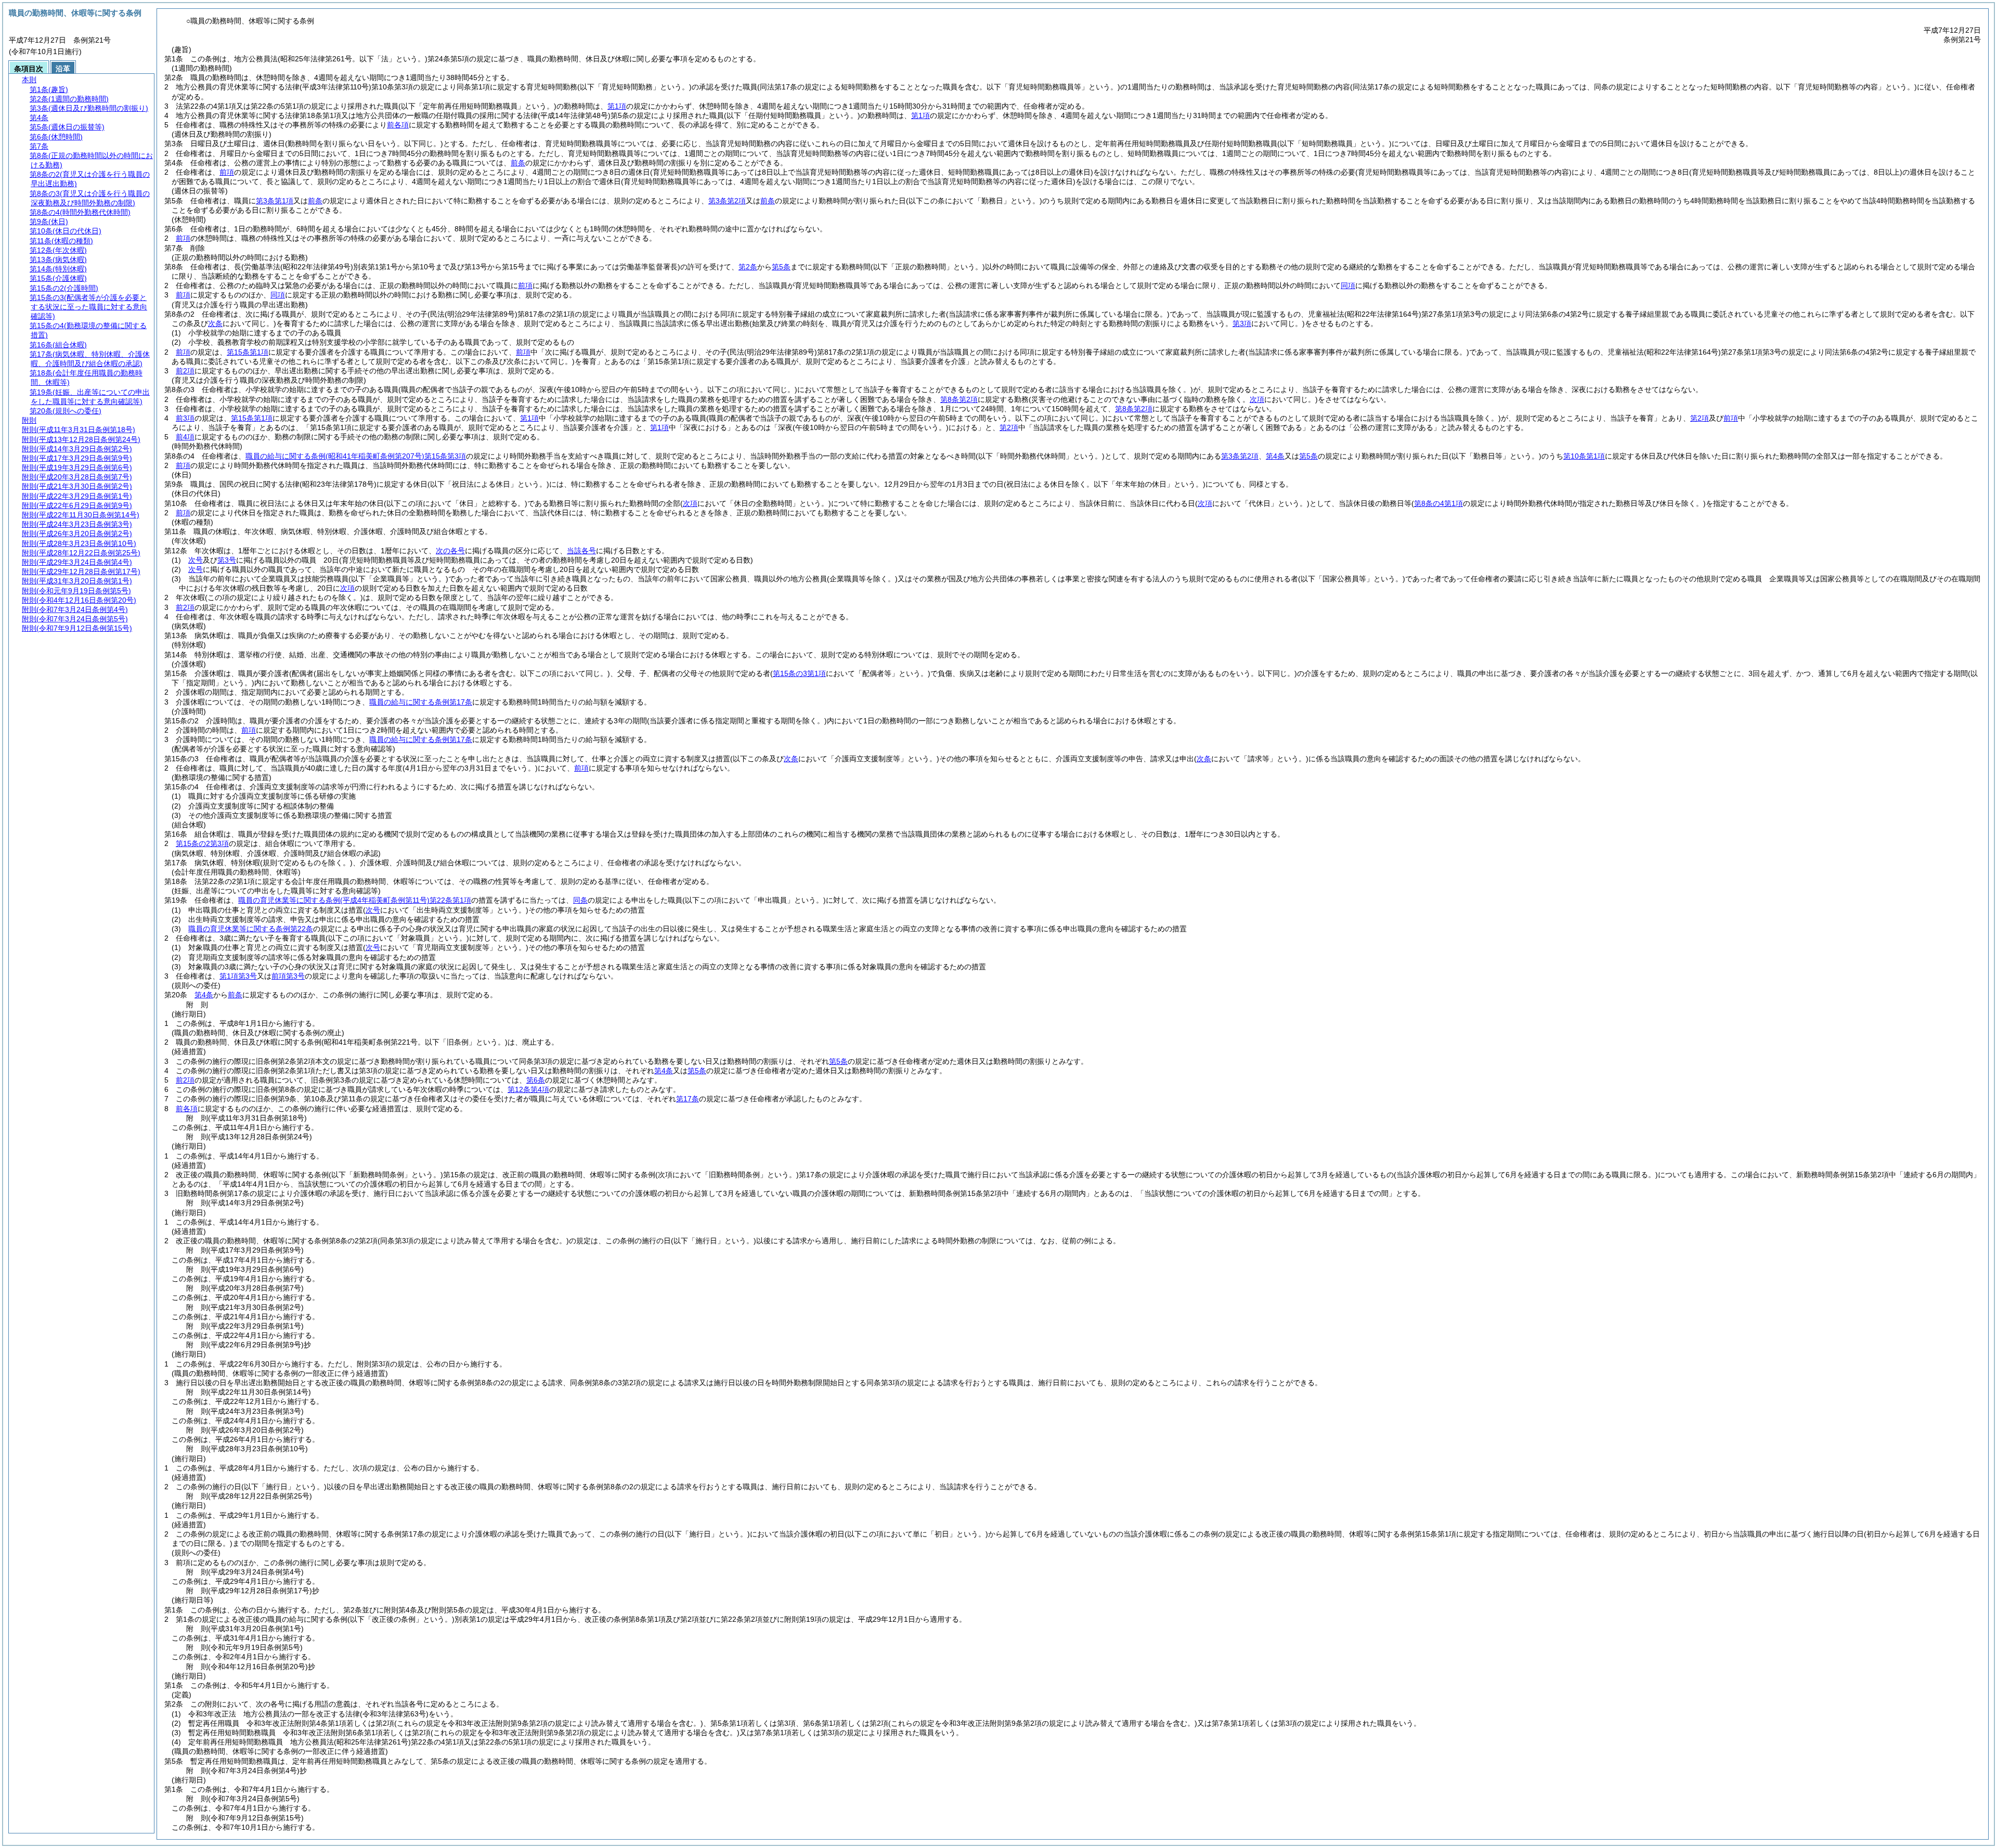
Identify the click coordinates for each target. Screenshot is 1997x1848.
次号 (196, 560)
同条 (580, 900)
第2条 (748, 267)
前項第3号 (288, 976)
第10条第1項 (1584, 456)
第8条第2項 (959, 399)
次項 (347, 588)
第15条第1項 (248, 352)
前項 (227, 172)
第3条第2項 (727, 201)
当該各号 (581, 551)
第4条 (1275, 456)
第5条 (781, 267)
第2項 (1700, 418)
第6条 (536, 1080)
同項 (1348, 285)
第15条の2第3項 (202, 843)
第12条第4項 (528, 1089)
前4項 (185, 437)
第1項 (617, 106)
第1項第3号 (238, 976)
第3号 (227, 560)
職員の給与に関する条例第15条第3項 (356, 456)
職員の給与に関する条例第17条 (421, 702)
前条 (518, 163)
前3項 (185, 418)
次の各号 (450, 551)
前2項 (185, 371)
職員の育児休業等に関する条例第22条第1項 (355, 900)
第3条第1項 (275, 201)
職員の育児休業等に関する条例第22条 (251, 929)
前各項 (398, 125)
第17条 (688, 1099)
